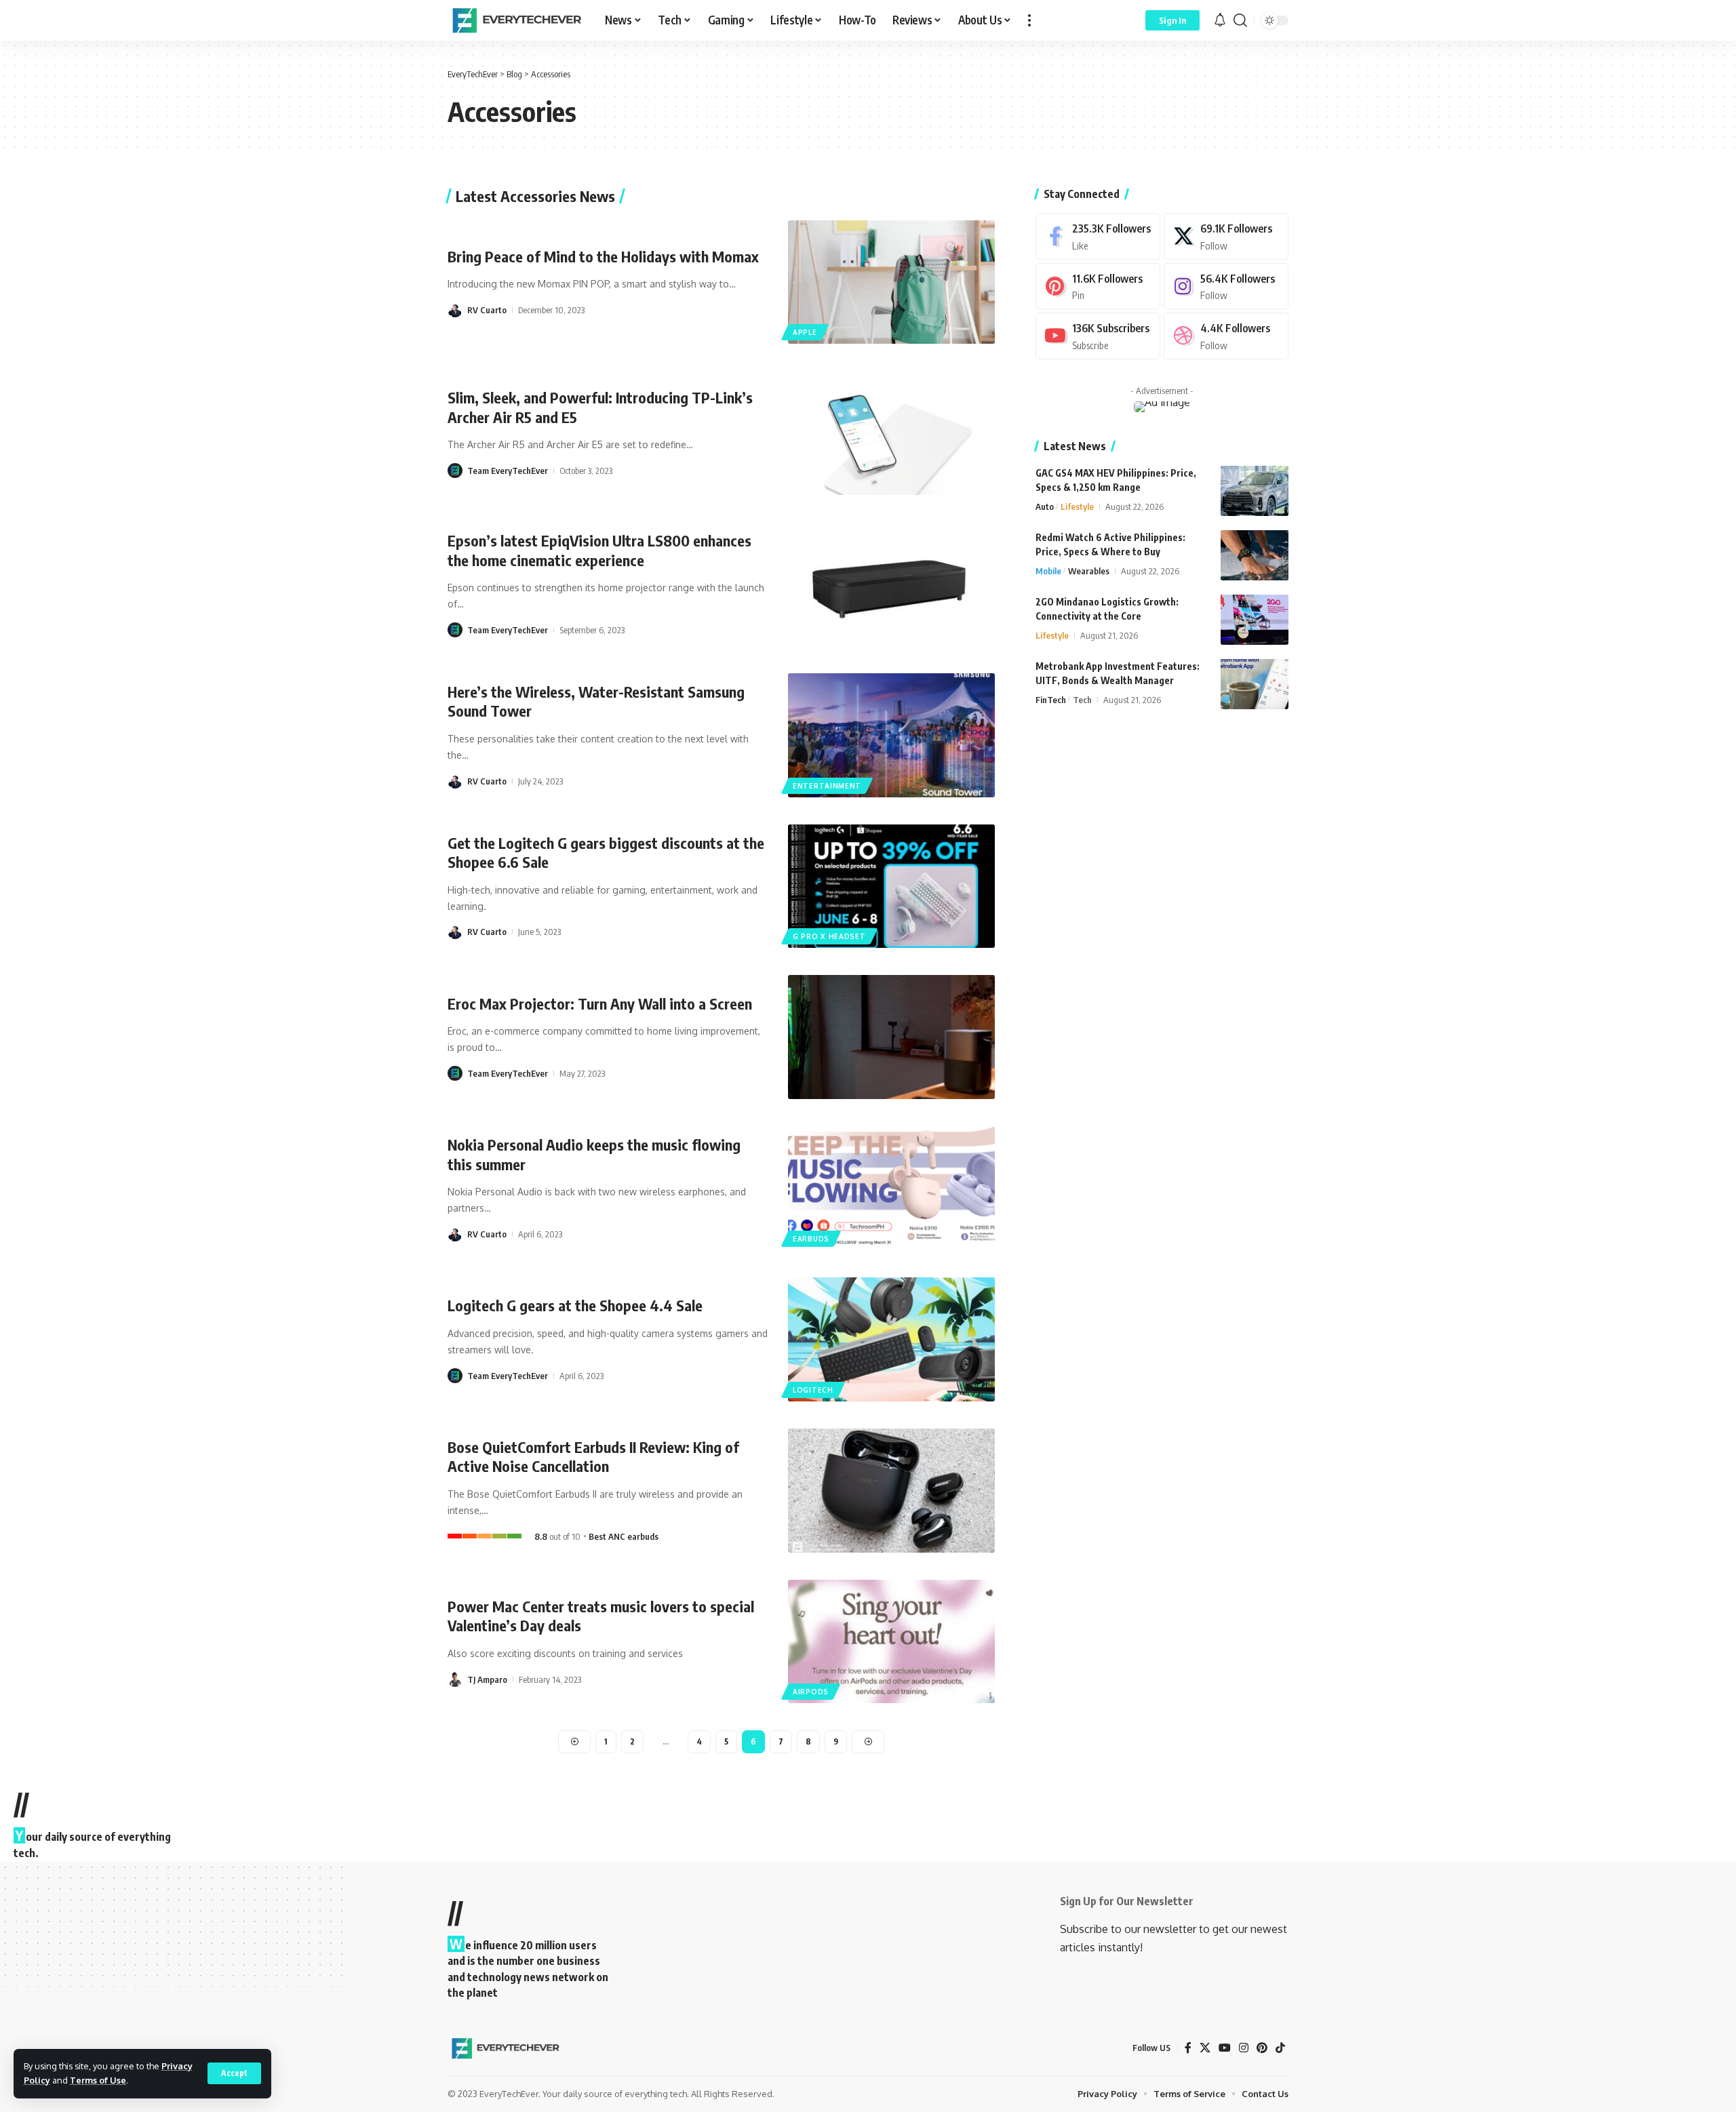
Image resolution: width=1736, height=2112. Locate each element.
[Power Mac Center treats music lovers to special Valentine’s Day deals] (891, 1642)
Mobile (1048, 570)
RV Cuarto (487, 310)
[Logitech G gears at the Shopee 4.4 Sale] (891, 1339)
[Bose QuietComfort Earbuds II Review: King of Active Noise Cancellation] (891, 1491)
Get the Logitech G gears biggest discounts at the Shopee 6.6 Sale (606, 853)
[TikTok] (1280, 2048)
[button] (234, 2073)
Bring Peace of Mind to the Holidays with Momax (603, 256)
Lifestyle (1077, 506)
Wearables (1089, 570)
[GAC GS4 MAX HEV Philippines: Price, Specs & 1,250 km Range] (1255, 491)
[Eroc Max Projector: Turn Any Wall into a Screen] (891, 1037)
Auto (1045, 506)
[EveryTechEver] (515, 20)
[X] (1226, 236)
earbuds (811, 1239)
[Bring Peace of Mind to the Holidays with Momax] (891, 282)
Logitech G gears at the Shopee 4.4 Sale (575, 1305)
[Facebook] (1098, 236)
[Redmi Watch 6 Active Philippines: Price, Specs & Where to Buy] (1255, 555)
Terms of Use (98, 2080)
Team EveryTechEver (508, 471)
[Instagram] (1226, 286)
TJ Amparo (487, 1679)
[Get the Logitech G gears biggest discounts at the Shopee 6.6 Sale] (891, 886)
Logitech (813, 1390)
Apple (805, 332)
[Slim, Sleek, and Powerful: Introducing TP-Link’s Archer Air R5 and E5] (891, 433)
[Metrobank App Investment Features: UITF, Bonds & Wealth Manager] (1255, 684)
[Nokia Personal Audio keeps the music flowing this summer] (891, 1188)
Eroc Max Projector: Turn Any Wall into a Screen (600, 1003)
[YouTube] (1225, 2048)
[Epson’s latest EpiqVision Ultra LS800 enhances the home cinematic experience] (891, 584)
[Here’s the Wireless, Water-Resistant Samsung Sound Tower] (891, 735)
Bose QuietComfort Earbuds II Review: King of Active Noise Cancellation (593, 1457)
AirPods (811, 1692)
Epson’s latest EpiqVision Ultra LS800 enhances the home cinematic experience (599, 550)
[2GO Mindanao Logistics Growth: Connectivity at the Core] (1255, 619)
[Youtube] (1098, 336)
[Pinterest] (1098, 286)
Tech (1082, 699)
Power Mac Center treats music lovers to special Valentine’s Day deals (601, 1616)
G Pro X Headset (829, 936)
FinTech (1051, 699)
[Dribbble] (1226, 336)
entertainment (827, 786)
